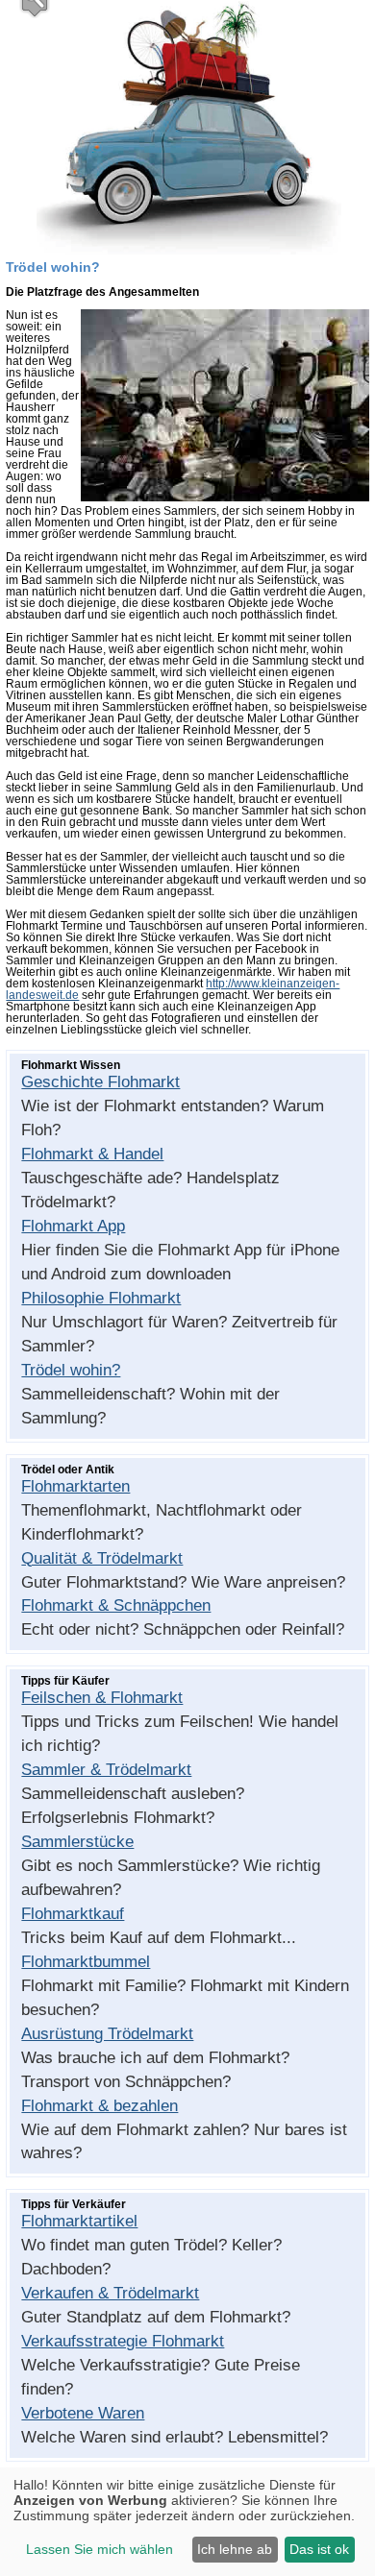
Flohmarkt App (73, 1226)
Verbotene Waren (83, 2413)
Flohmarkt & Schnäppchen (116, 1605)
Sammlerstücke (77, 1842)
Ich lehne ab (235, 2549)
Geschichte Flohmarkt (100, 1082)
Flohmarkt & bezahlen (100, 2106)
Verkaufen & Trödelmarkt (110, 2293)
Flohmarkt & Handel (92, 1154)
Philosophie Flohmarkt (101, 1298)
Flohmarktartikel (79, 2221)
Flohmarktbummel (86, 1962)
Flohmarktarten (75, 1486)
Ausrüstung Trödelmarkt (107, 2034)
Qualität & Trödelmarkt (102, 1558)
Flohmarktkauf (73, 1914)
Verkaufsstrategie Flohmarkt (123, 2341)
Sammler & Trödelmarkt (106, 1770)
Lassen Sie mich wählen (100, 2549)
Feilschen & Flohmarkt (102, 1698)
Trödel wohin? (71, 1370)
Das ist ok (319, 2549)
